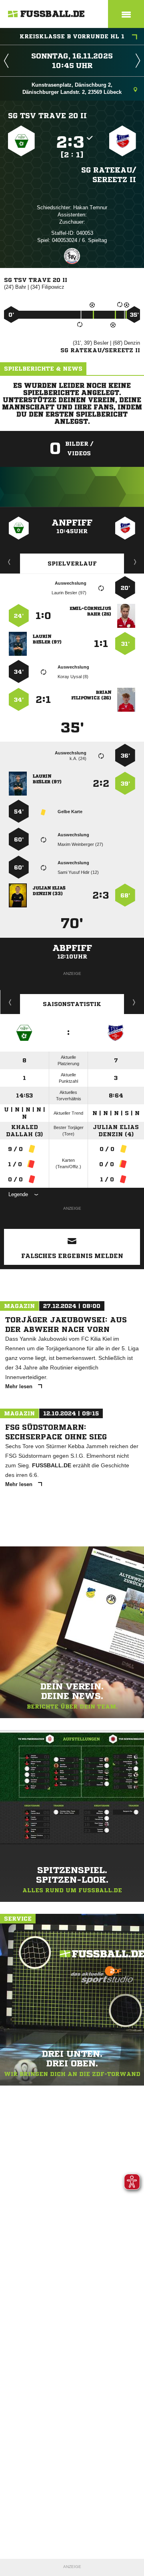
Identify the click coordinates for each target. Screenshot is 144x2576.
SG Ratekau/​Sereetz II (109, 175)
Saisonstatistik (72, 1004)
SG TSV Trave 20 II (47, 115)
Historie (10, 1002)
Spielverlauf (72, 564)
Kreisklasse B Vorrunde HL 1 (72, 36)
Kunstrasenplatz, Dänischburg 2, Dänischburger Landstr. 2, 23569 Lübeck (72, 88)
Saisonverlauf (134, 1002)
